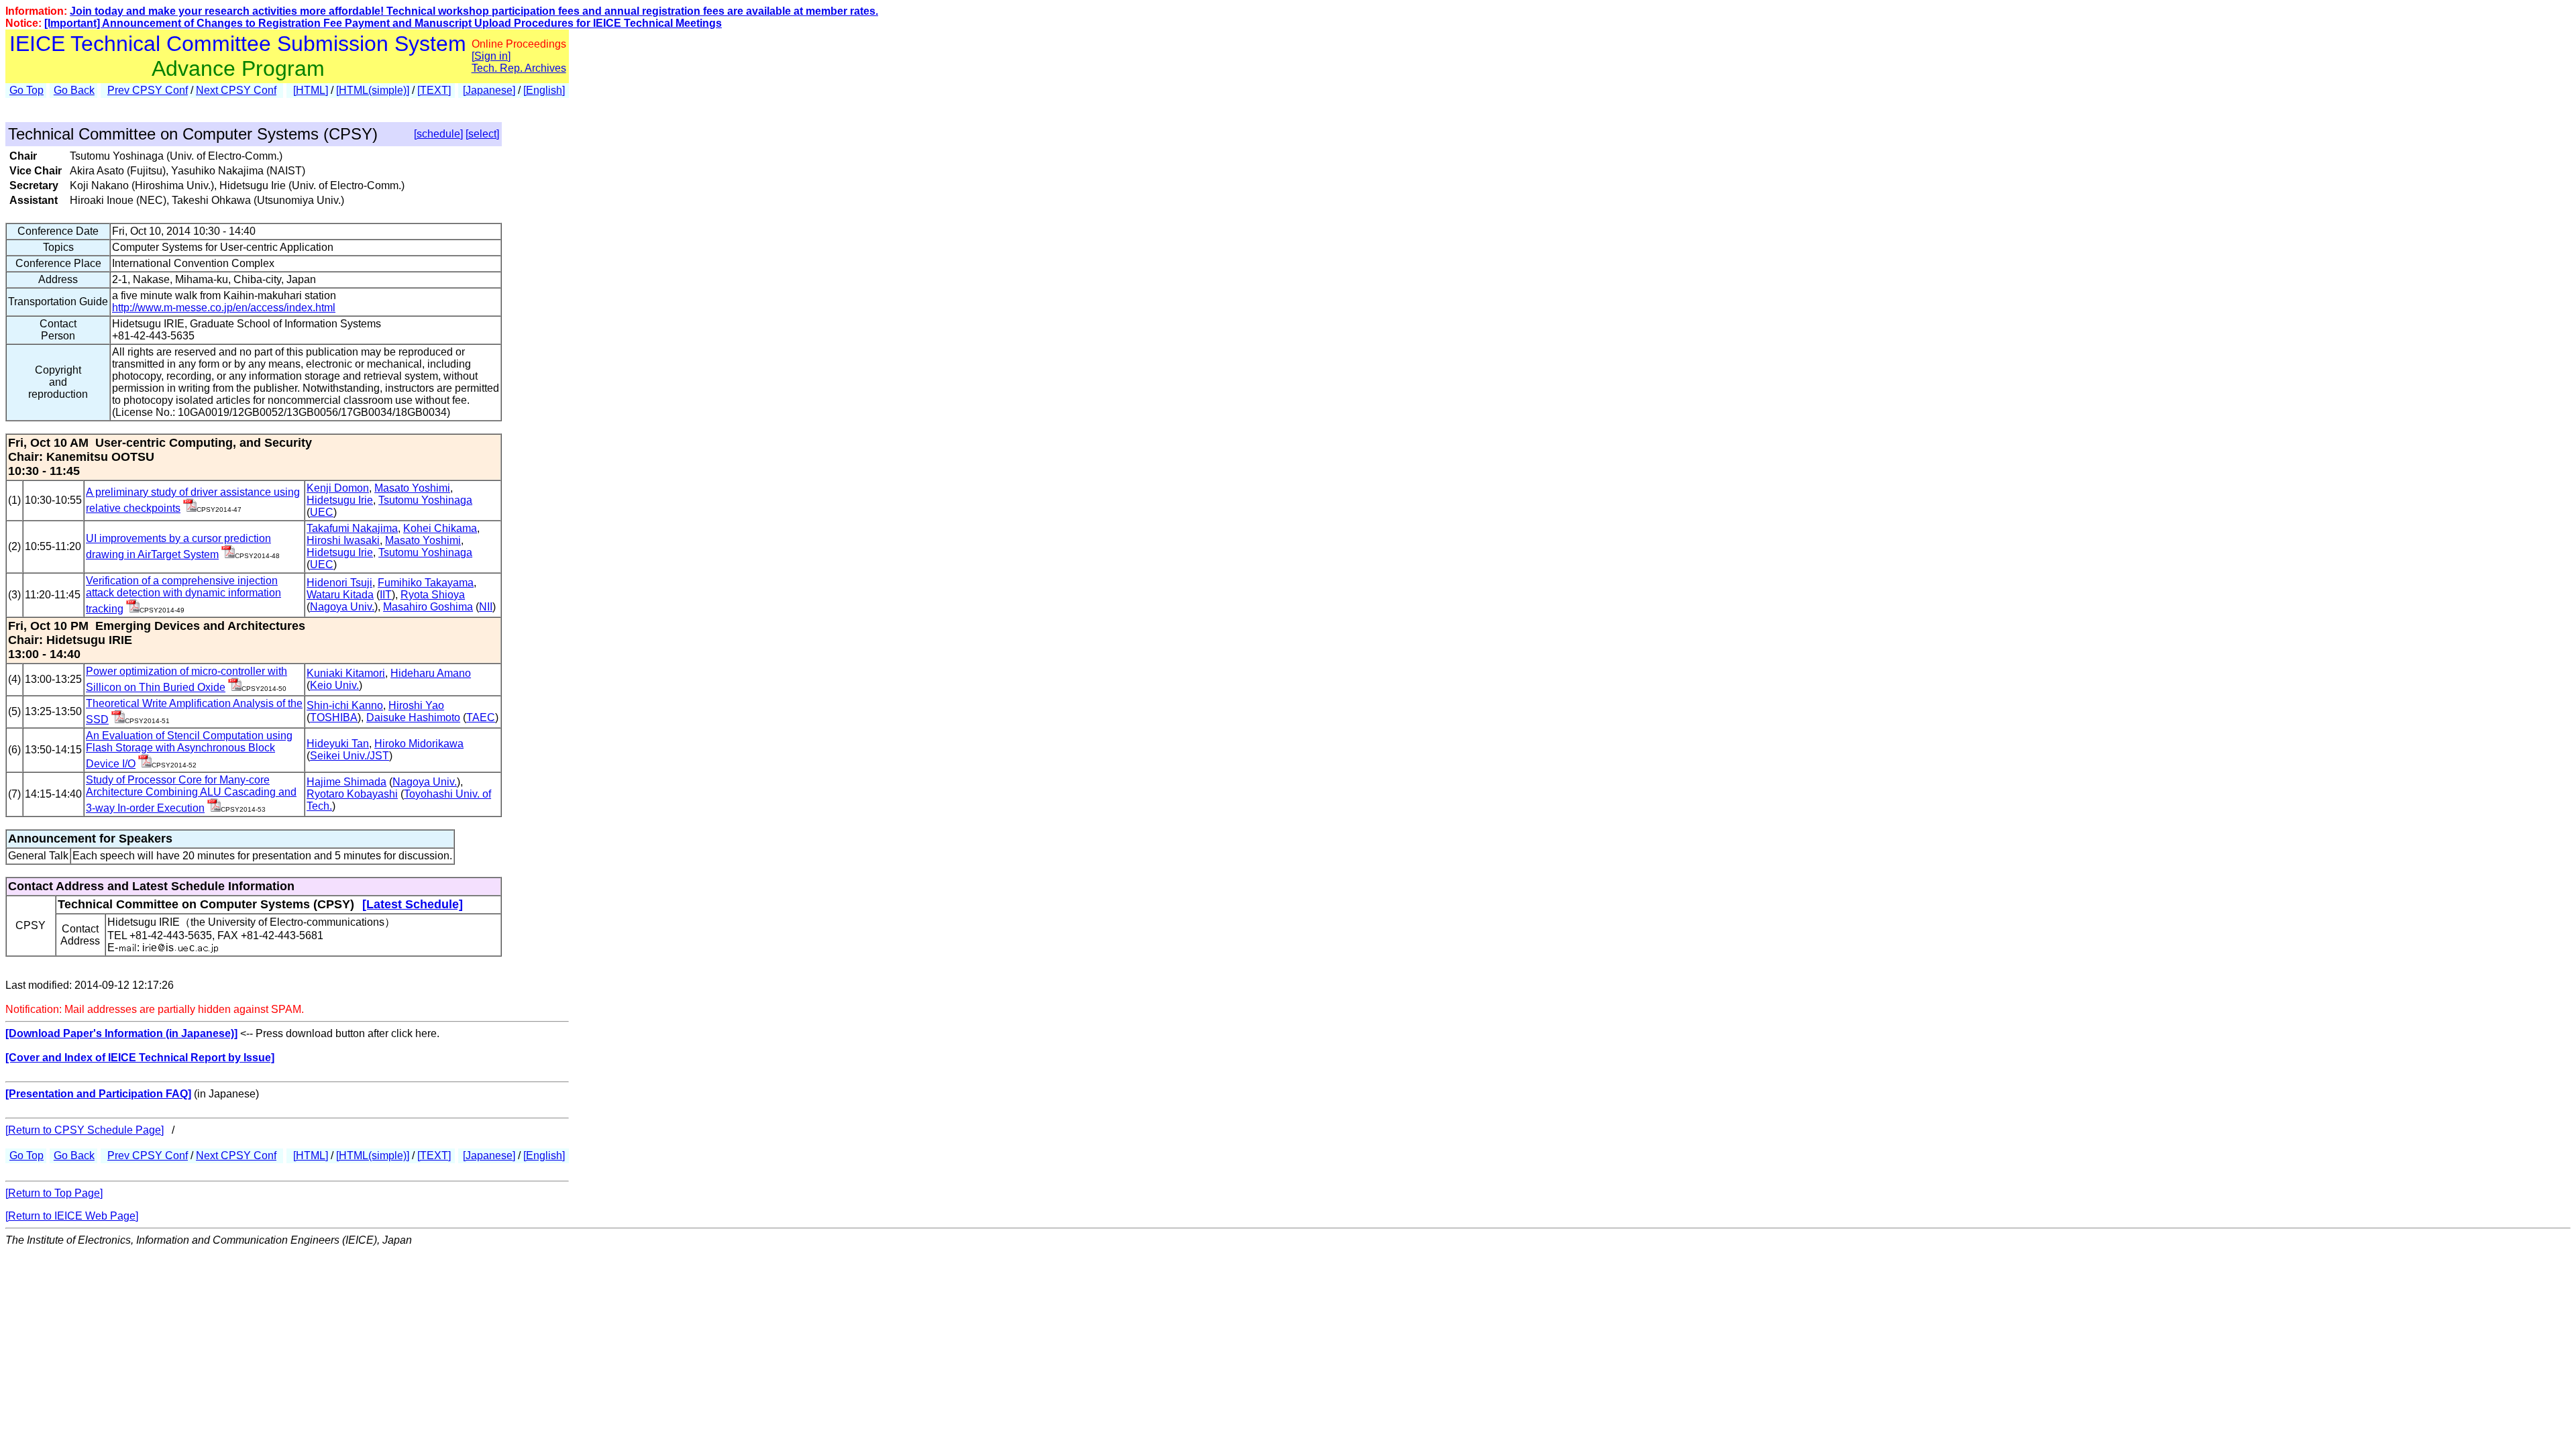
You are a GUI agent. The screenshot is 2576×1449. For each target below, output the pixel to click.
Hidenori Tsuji (339, 583)
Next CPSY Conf (236, 90)
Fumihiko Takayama (426, 583)
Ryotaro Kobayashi (352, 794)
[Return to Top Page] (54, 1193)
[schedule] (438, 134)
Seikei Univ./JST (350, 756)
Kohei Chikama (440, 528)
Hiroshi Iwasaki (343, 540)
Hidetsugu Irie (340, 500)
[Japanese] (489, 90)
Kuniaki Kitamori (346, 673)
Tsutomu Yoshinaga (425, 500)
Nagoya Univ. (342, 607)
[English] (544, 90)
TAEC (481, 717)
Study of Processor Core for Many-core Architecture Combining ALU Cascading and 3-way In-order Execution (191, 794)
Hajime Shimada (346, 782)
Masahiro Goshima (428, 607)
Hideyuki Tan (338, 744)
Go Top (26, 90)
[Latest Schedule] (413, 904)
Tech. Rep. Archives (519, 68)
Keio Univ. (334, 685)
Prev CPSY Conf (148, 90)
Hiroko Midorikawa (419, 744)
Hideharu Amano (431, 673)
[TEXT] (434, 90)
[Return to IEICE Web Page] (72, 1216)
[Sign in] (491, 56)
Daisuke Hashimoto (413, 717)
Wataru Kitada (340, 595)
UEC (322, 512)
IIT (386, 595)
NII (486, 607)
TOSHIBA (334, 717)
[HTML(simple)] (373, 90)
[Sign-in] (190, 508)
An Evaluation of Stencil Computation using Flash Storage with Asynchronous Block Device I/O (189, 750)
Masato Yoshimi (412, 488)
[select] (482, 134)
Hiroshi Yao (416, 705)
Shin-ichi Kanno (345, 705)
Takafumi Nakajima (352, 528)
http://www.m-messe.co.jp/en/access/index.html (224, 308)
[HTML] (311, 90)
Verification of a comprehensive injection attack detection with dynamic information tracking (183, 595)
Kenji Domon (338, 488)
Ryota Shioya (433, 595)
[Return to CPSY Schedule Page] (85, 1130)
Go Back (74, 90)
